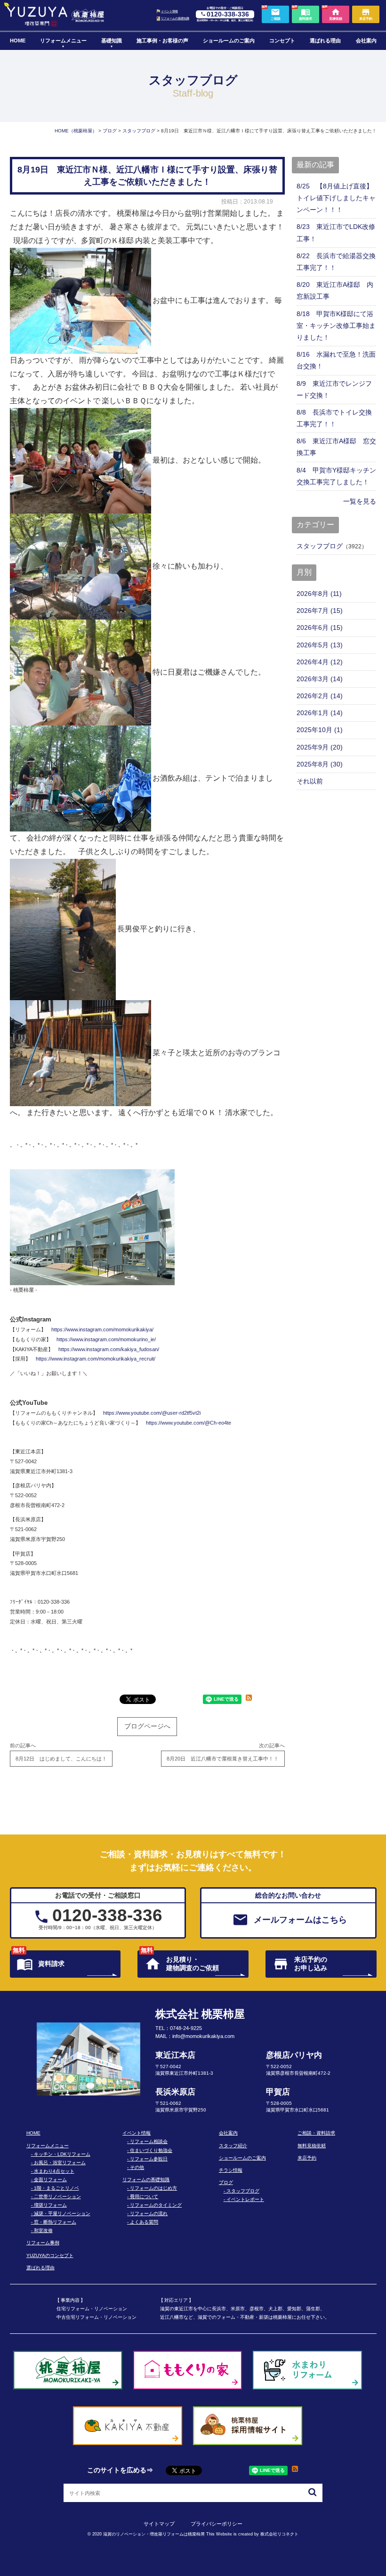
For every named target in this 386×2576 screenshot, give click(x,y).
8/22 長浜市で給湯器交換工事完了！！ (336, 262)
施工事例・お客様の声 (162, 41)
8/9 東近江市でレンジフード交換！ (334, 389)
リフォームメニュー (63, 41)
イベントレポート (245, 2199)
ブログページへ (147, 1726)
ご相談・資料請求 (316, 2133)
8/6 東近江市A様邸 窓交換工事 (336, 447)
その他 (137, 2167)
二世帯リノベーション (57, 2197)
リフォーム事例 (43, 2243)
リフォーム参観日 (149, 2159)
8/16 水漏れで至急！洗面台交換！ (336, 360)
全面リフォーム (50, 2180)
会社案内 (366, 41)
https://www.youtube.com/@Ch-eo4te (189, 1423)
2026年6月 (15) (320, 628)
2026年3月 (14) (320, 679)
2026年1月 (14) (320, 713)
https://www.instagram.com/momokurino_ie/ (106, 1339)
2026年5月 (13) (320, 645)
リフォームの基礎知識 (175, 18)
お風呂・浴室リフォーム (60, 2163)
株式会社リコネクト (279, 2534)
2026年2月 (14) (320, 696)
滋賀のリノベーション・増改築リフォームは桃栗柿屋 (154, 2534)
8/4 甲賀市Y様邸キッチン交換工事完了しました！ (336, 476)
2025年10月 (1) (320, 730)
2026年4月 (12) (320, 662)
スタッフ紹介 (233, 2146)
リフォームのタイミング (156, 2205)
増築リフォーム (50, 2205)
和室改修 (43, 2230)
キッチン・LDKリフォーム (62, 2154)
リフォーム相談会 (149, 2141)
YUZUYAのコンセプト (50, 2255)
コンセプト (282, 41)
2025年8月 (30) (320, 764)
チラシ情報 (231, 2170)
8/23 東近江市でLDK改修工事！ (336, 232)
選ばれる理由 (325, 41)
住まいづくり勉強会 (151, 2150)
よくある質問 (144, 2222)
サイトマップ (159, 2524)
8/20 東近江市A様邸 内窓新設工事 (335, 290)
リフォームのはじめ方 (153, 2188)
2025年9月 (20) (320, 747)
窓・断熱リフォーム (55, 2222)
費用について (144, 2197)
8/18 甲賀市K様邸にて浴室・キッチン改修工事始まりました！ (336, 326)
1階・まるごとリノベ (56, 2188)
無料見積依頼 (312, 2146)
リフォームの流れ (149, 2213)
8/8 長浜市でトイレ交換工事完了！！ (334, 418)
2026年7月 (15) (320, 611)
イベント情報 (169, 11)
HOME (18, 41)
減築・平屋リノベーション (62, 2213)
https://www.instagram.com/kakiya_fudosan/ (109, 1349)
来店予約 (307, 2158)
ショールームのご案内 (229, 41)
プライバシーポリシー (217, 2524)
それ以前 (310, 781)
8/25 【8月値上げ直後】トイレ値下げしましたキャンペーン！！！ (336, 198)
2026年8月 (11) (319, 594)
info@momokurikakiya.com (203, 2036)
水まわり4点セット (54, 2171)
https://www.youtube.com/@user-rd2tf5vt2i (152, 1413)
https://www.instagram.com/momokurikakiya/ (102, 1329)
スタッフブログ (320, 546)
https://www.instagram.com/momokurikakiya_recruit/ (96, 1359)
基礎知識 (112, 41)
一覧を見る (360, 501)
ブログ (226, 2182)
